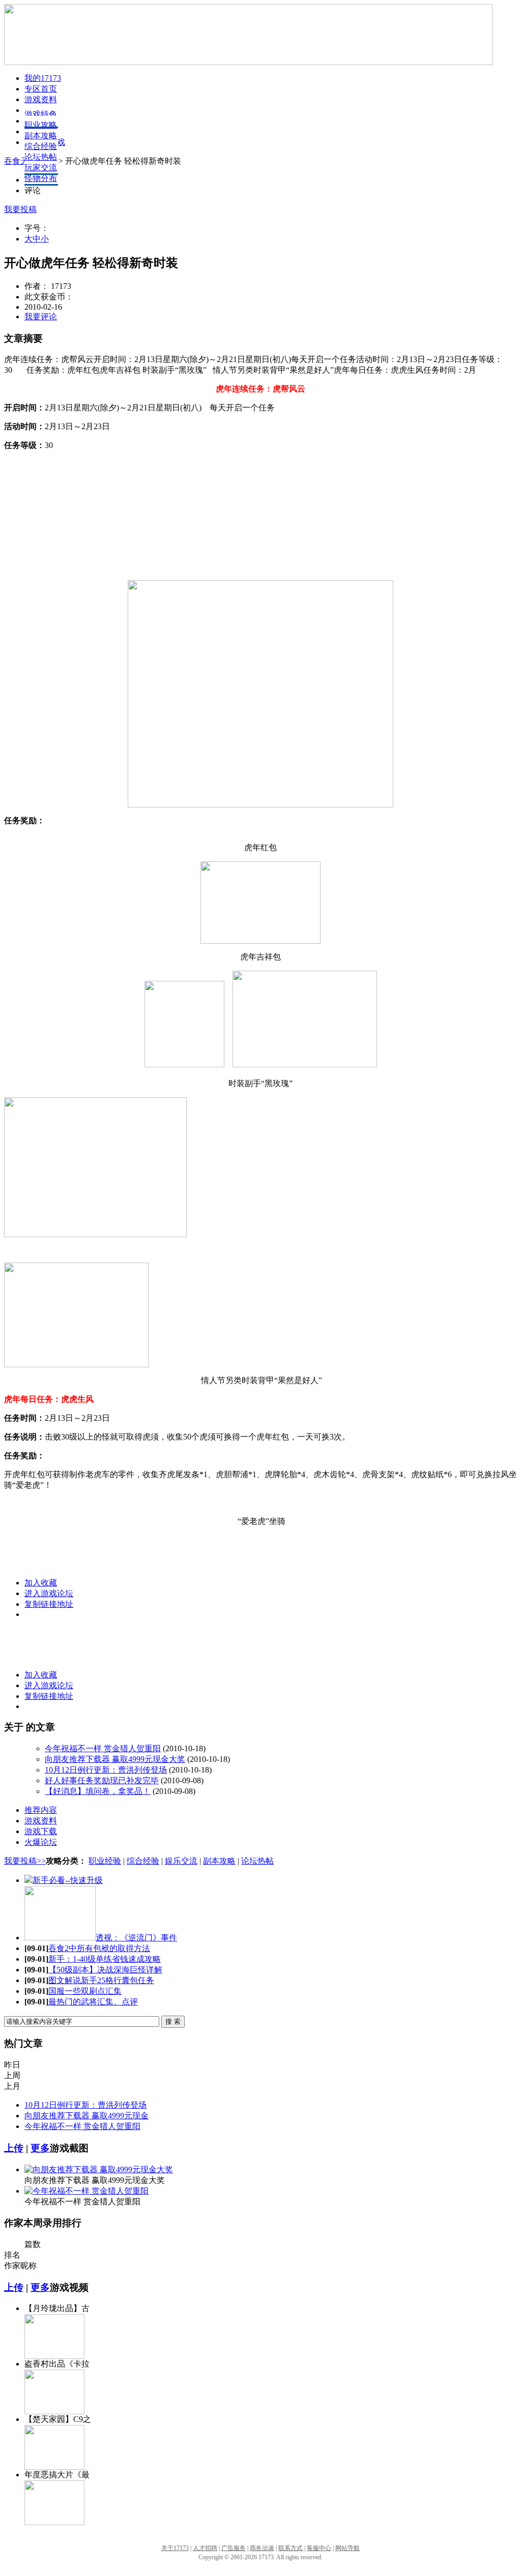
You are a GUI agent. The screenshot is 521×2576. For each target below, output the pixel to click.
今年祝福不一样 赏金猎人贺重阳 (103, 1748)
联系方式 (291, 2548)
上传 (14, 2148)
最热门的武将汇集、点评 (93, 2002)
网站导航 (348, 2548)
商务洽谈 (262, 2548)
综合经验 (41, 146)
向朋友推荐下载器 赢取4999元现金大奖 (115, 1759)
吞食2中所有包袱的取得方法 (99, 1948)
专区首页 (41, 89)
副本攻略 (41, 136)
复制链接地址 (49, 1604)
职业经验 (105, 1861)
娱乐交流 (181, 1861)
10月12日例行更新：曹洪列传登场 (106, 1770)
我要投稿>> (25, 1861)
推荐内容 (41, 1810)
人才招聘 (205, 2548)
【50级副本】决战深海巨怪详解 (105, 1970)
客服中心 (319, 2548)
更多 (40, 2148)
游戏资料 (41, 99)
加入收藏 (41, 1583)
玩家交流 (41, 168)
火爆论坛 (41, 1842)
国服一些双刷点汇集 (85, 1991)
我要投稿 (20, 209)
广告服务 (234, 2548)
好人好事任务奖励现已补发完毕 (102, 1780)
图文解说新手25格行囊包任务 (101, 1980)
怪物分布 (41, 178)
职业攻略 (41, 125)
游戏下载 (41, 1831)
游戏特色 (41, 114)
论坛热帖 (41, 157)
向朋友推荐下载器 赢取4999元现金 (86, 2116)
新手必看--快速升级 (68, 1880)
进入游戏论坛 (49, 1593)
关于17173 (175, 2548)
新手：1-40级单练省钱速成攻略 (105, 1959)
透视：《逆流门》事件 (136, 1938)
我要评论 (41, 317)
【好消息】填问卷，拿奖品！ (98, 1791)
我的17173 (43, 78)
